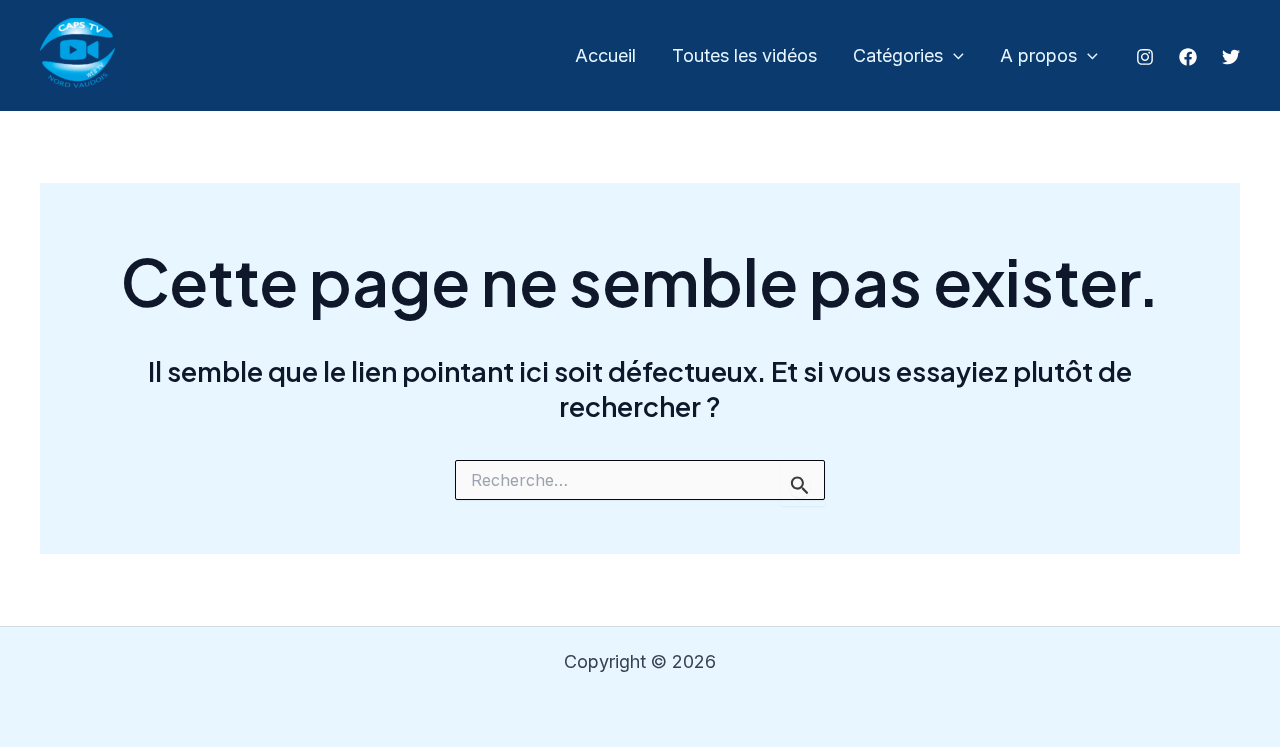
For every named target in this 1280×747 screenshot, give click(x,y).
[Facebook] (1188, 57)
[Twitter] (1231, 57)
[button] (953, 56)
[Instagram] (1145, 57)
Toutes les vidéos (744, 55)
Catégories (898, 55)
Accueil (605, 55)
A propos (1038, 55)
